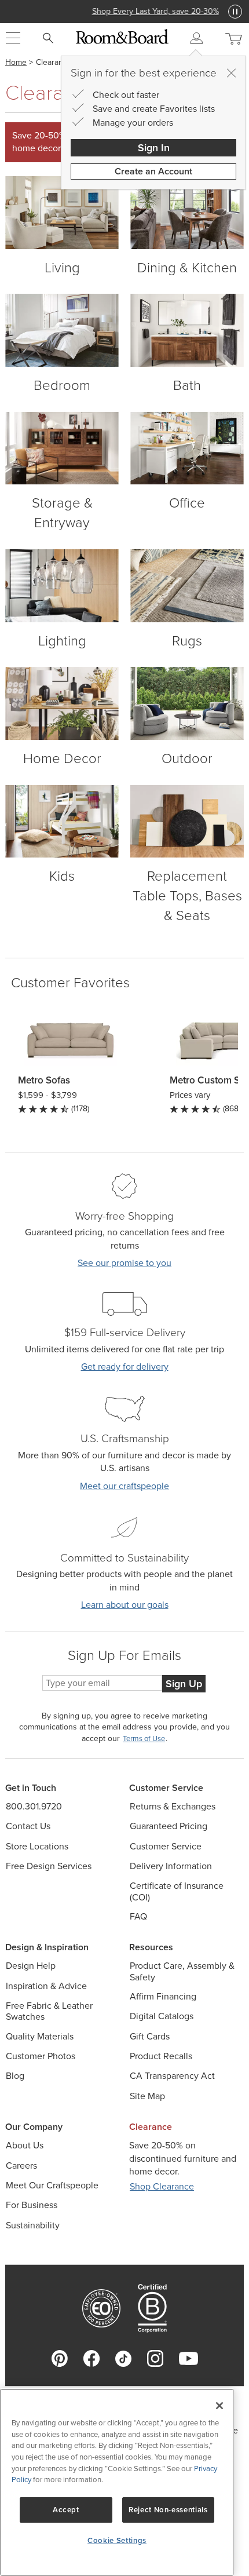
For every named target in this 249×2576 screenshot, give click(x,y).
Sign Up (184, 1684)
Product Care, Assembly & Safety (182, 1971)
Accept (66, 2510)
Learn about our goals (125, 1605)
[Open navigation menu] (13, 38)
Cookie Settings (117, 2540)
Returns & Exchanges (173, 1806)
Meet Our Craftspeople (52, 2185)
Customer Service (166, 1846)
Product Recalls (161, 2056)
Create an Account (153, 171)
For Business (32, 2205)
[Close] (231, 73)
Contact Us (28, 1826)
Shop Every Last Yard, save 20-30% (125, 11)
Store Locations (37, 1846)
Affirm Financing (163, 1996)
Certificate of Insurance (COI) (177, 1891)
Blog (15, 2076)
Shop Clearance (162, 2186)
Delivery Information (171, 1866)
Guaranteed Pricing (169, 1826)
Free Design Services (49, 1866)
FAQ (138, 1916)
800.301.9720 (34, 1806)
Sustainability (33, 2225)
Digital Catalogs (162, 2016)
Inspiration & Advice (46, 1986)
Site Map (147, 2096)
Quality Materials (40, 2036)
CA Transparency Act (172, 2076)
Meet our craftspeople (124, 1486)
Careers (21, 2165)
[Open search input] (48, 38)
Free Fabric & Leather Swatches (49, 2011)
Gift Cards (150, 2036)
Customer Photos (41, 2056)
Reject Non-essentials (168, 2510)
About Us (25, 2145)
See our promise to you (124, 1263)
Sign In (154, 148)
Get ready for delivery (125, 1367)
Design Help (31, 1966)
